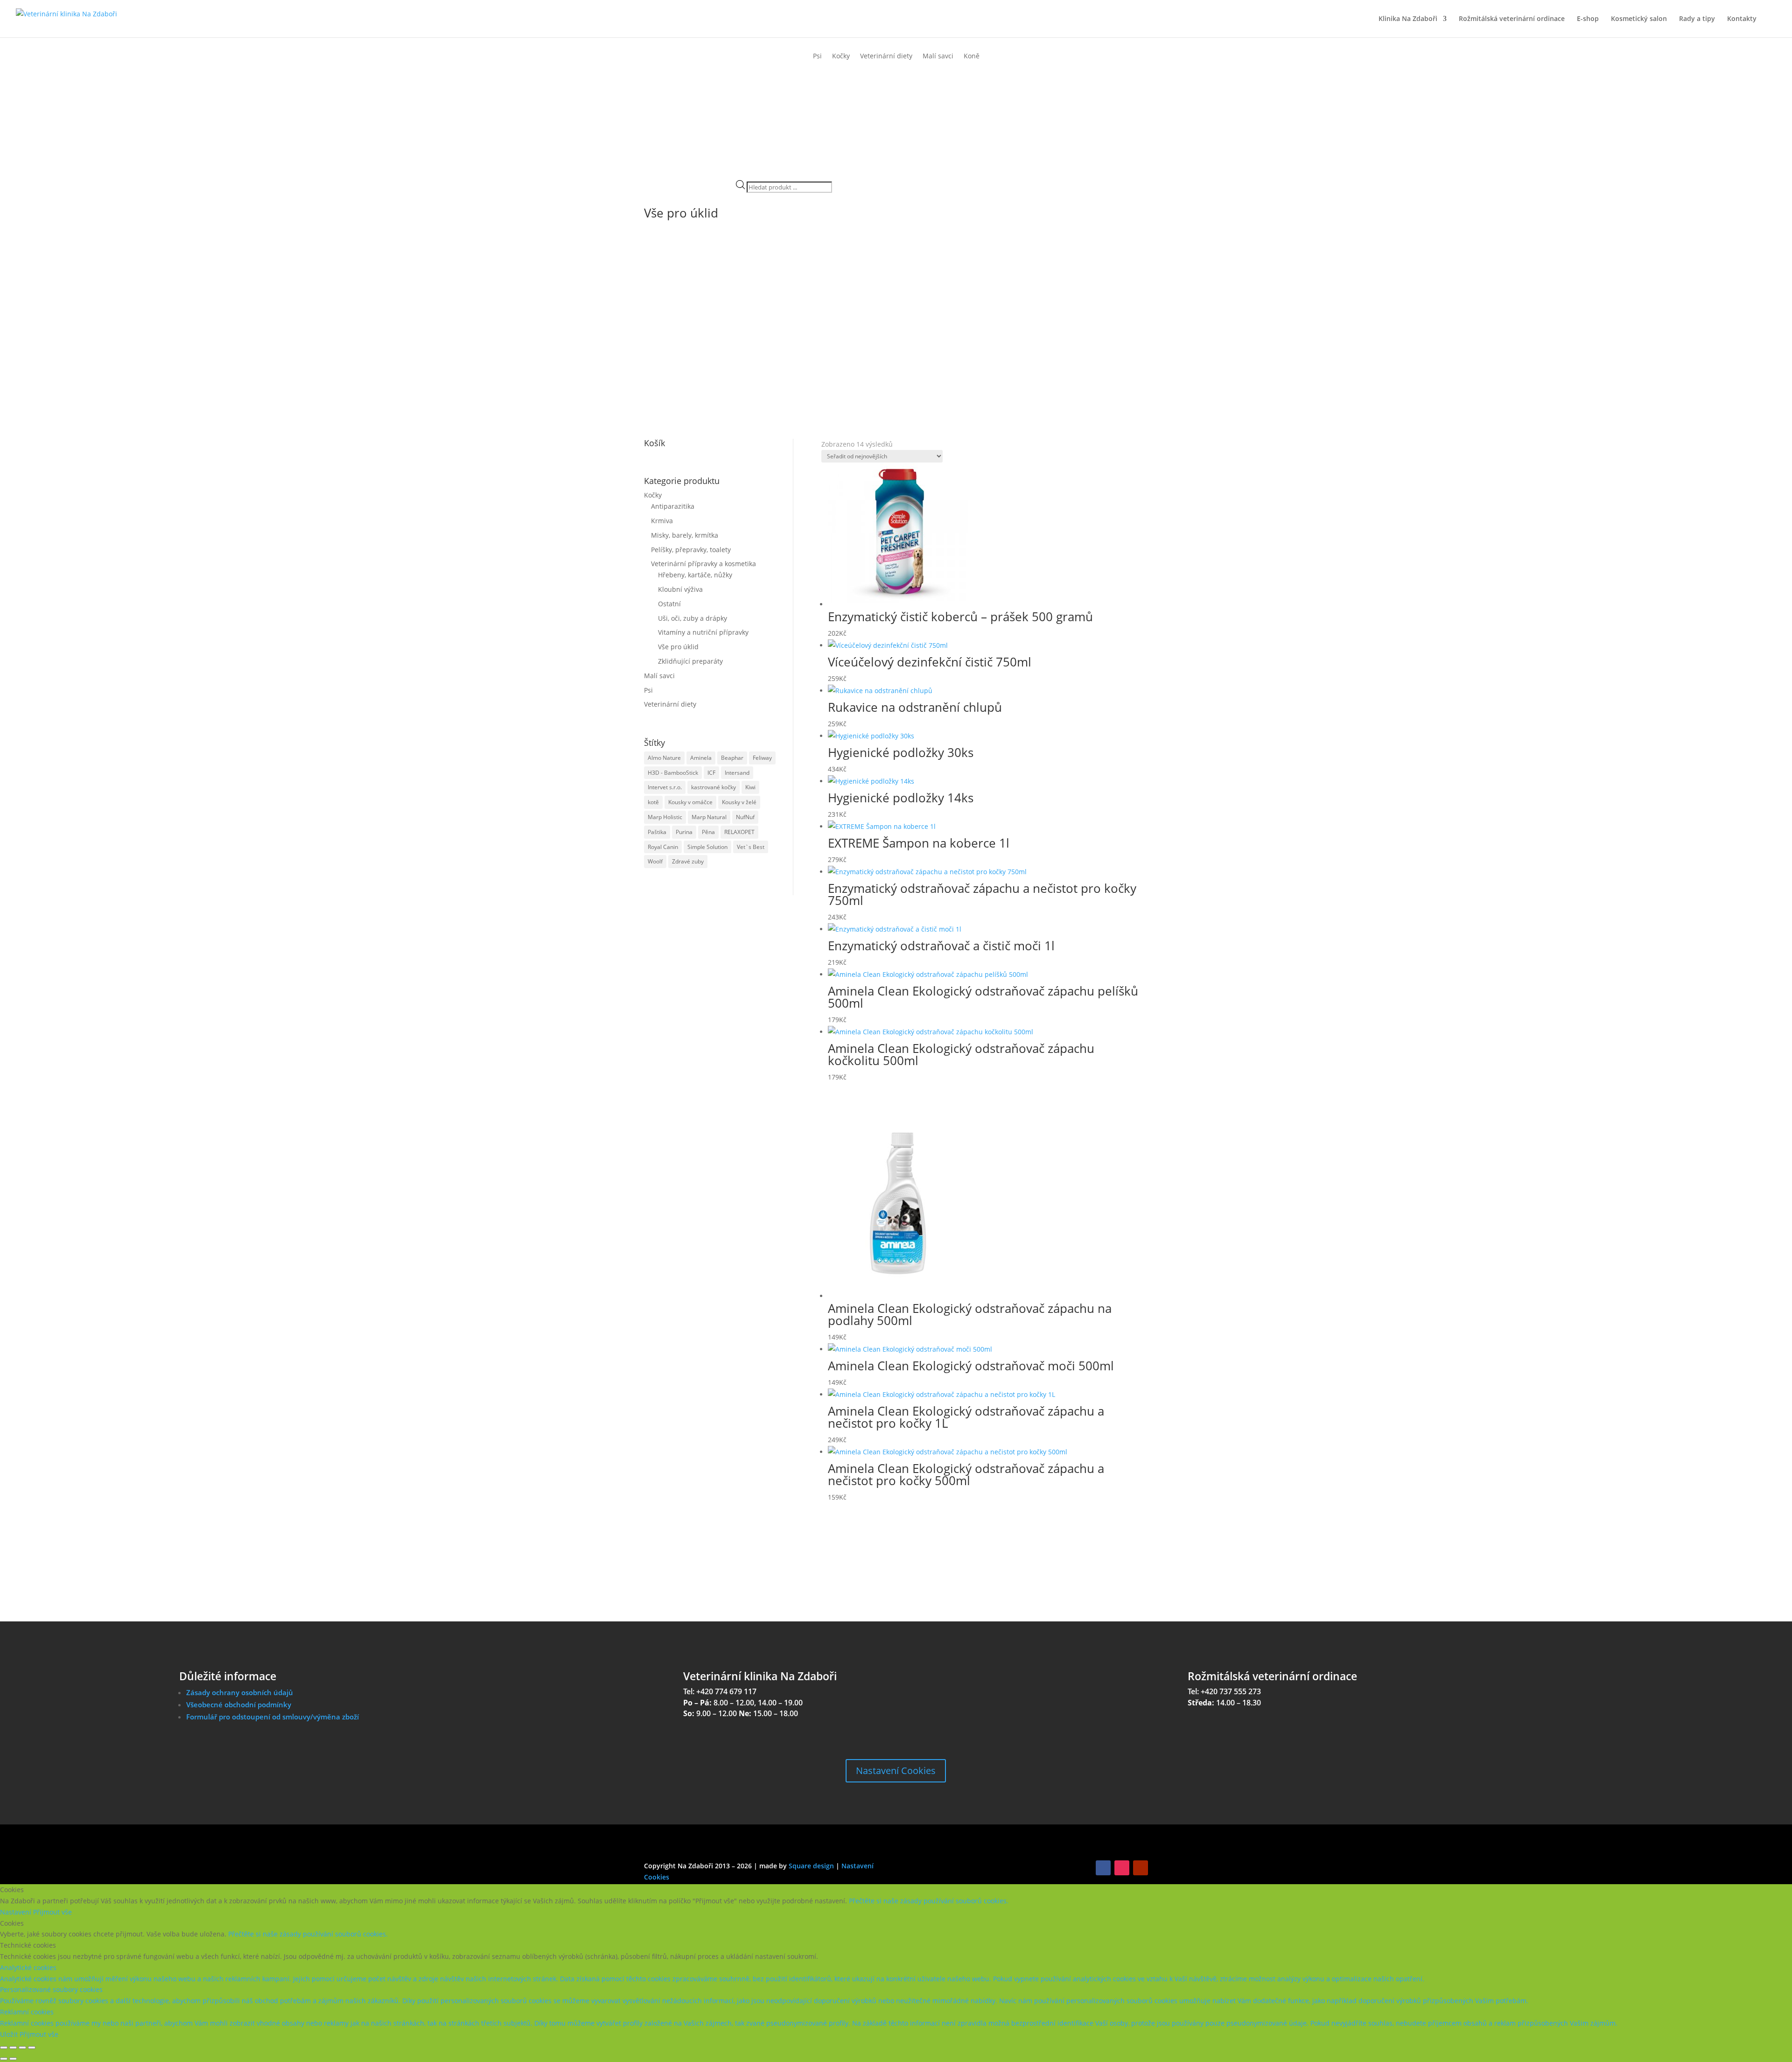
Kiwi (750, 787)
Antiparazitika (673, 506)
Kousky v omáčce (690, 802)
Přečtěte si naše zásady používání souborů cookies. (929, 1901)
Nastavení (17, 1912)
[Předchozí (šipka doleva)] (4, 2059)
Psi (817, 56)
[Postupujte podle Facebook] (1103, 1868)
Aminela (701, 758)
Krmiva (662, 521)
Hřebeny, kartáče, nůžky (695, 575)
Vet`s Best (751, 847)
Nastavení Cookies (896, 1771)
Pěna (708, 832)
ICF (711, 773)
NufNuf (745, 817)
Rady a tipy (1697, 19)
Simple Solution (707, 847)
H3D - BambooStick (673, 773)
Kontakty (1742, 19)
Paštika (657, 832)
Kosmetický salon (1639, 19)
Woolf (655, 861)
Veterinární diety (886, 56)
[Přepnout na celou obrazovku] (13, 2048)
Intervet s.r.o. (665, 787)
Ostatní (669, 604)
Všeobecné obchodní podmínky (239, 1704)
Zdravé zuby (688, 861)
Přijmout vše (52, 1912)
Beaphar (732, 758)
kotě (653, 802)
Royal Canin (663, 847)
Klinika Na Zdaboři (1408, 19)
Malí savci (938, 56)
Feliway (762, 758)
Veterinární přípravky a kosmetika (703, 564)
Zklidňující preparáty (690, 661)
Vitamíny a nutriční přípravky (703, 632)
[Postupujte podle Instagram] (1122, 1868)
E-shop (1588, 19)
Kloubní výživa (680, 589)
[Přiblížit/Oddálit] (4, 2048)
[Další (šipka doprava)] (13, 2059)
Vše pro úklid (678, 647)
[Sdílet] (22, 2048)
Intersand (737, 773)
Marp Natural (709, 817)
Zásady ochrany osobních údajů (240, 1692)
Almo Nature (664, 758)
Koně (972, 56)
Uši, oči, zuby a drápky (693, 618)
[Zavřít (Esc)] (32, 2048)
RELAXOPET (739, 832)
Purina (684, 832)
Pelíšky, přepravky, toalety (691, 550)
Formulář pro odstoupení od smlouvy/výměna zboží (273, 1717)
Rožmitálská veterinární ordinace (1512, 19)
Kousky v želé (739, 802)
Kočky (841, 56)
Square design (811, 1866)
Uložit (10, 2034)
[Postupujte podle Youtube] (1141, 1868)
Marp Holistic (665, 817)
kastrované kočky (714, 787)
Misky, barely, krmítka (685, 535)
